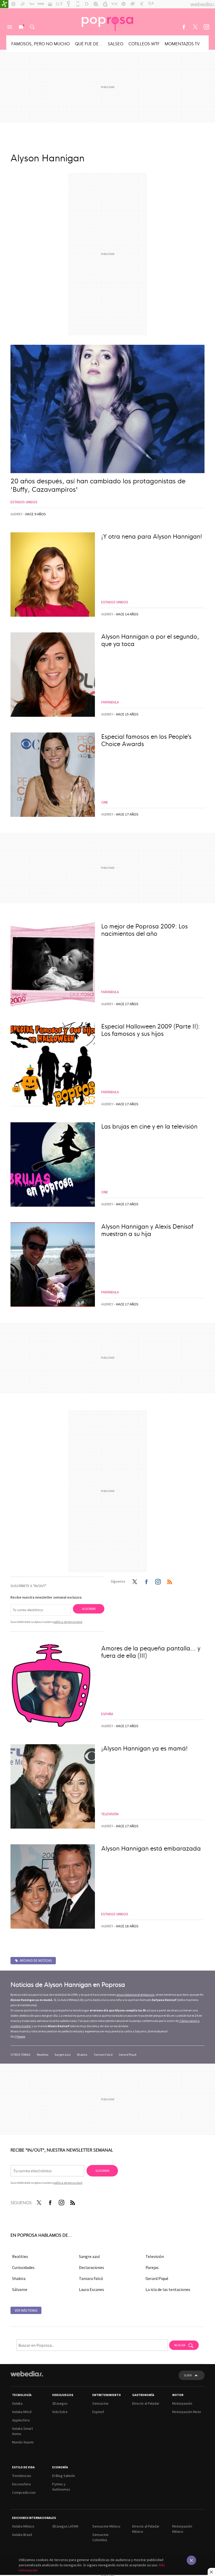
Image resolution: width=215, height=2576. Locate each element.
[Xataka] (4, 4)
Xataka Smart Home (22, 2431)
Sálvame (20, 2289)
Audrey (17, 514)
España (107, 1714)
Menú (10, 27)
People (21, 2036)
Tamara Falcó (103, 2055)
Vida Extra (60, 2412)
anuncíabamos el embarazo (135, 1995)
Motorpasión (182, 2403)
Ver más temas (26, 2310)
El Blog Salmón (64, 2476)
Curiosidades (23, 2267)
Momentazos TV (182, 43)
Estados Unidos (24, 502)
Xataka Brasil (22, 2535)
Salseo (115, 43)
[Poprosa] (107, 22)
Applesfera (21, 2420)
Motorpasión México (182, 2529)
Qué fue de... (89, 43)
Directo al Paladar (146, 2403)
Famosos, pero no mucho (41, 43)
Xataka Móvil (22, 2412)
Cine (105, 802)
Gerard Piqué (128, 2055)
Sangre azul (63, 2055)
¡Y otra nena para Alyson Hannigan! (152, 536)
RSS (170, 1581)
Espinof (98, 2412)
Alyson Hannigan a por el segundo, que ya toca (150, 640)
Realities (43, 2055)
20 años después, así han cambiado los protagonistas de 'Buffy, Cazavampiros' (98, 485)
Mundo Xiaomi (23, 2442)
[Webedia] (27, 2374)
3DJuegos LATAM (65, 2526)
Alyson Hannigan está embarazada (151, 1848)
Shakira (82, 2055)
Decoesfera (21, 2484)
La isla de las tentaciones (168, 2289)
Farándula (110, 702)
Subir (188, 2375)
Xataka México (23, 2526)
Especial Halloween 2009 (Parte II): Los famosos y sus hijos (150, 1030)
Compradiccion (24, 2492)
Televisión (110, 1814)
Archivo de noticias (36, 1960)
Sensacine (100, 2403)
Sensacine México (106, 2526)
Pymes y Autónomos (61, 2487)
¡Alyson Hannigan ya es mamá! (144, 1748)
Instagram (206, 27)
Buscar (32, 27)
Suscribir (89, 1609)
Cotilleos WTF (144, 43)
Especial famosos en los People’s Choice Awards (146, 740)
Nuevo (21, 27)
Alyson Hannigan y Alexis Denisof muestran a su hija (147, 1230)
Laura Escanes (92, 2289)
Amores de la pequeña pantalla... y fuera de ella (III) (151, 1651)
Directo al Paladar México (146, 2529)
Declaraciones (92, 2267)
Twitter (195, 27)
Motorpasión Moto (187, 2412)
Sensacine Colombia (100, 2537)
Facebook (184, 27)
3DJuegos (60, 2403)
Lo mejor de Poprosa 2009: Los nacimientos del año (144, 929)
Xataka (17, 2403)
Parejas (152, 2267)
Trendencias (22, 2476)
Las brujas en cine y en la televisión (149, 1126)
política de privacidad (68, 1622)
